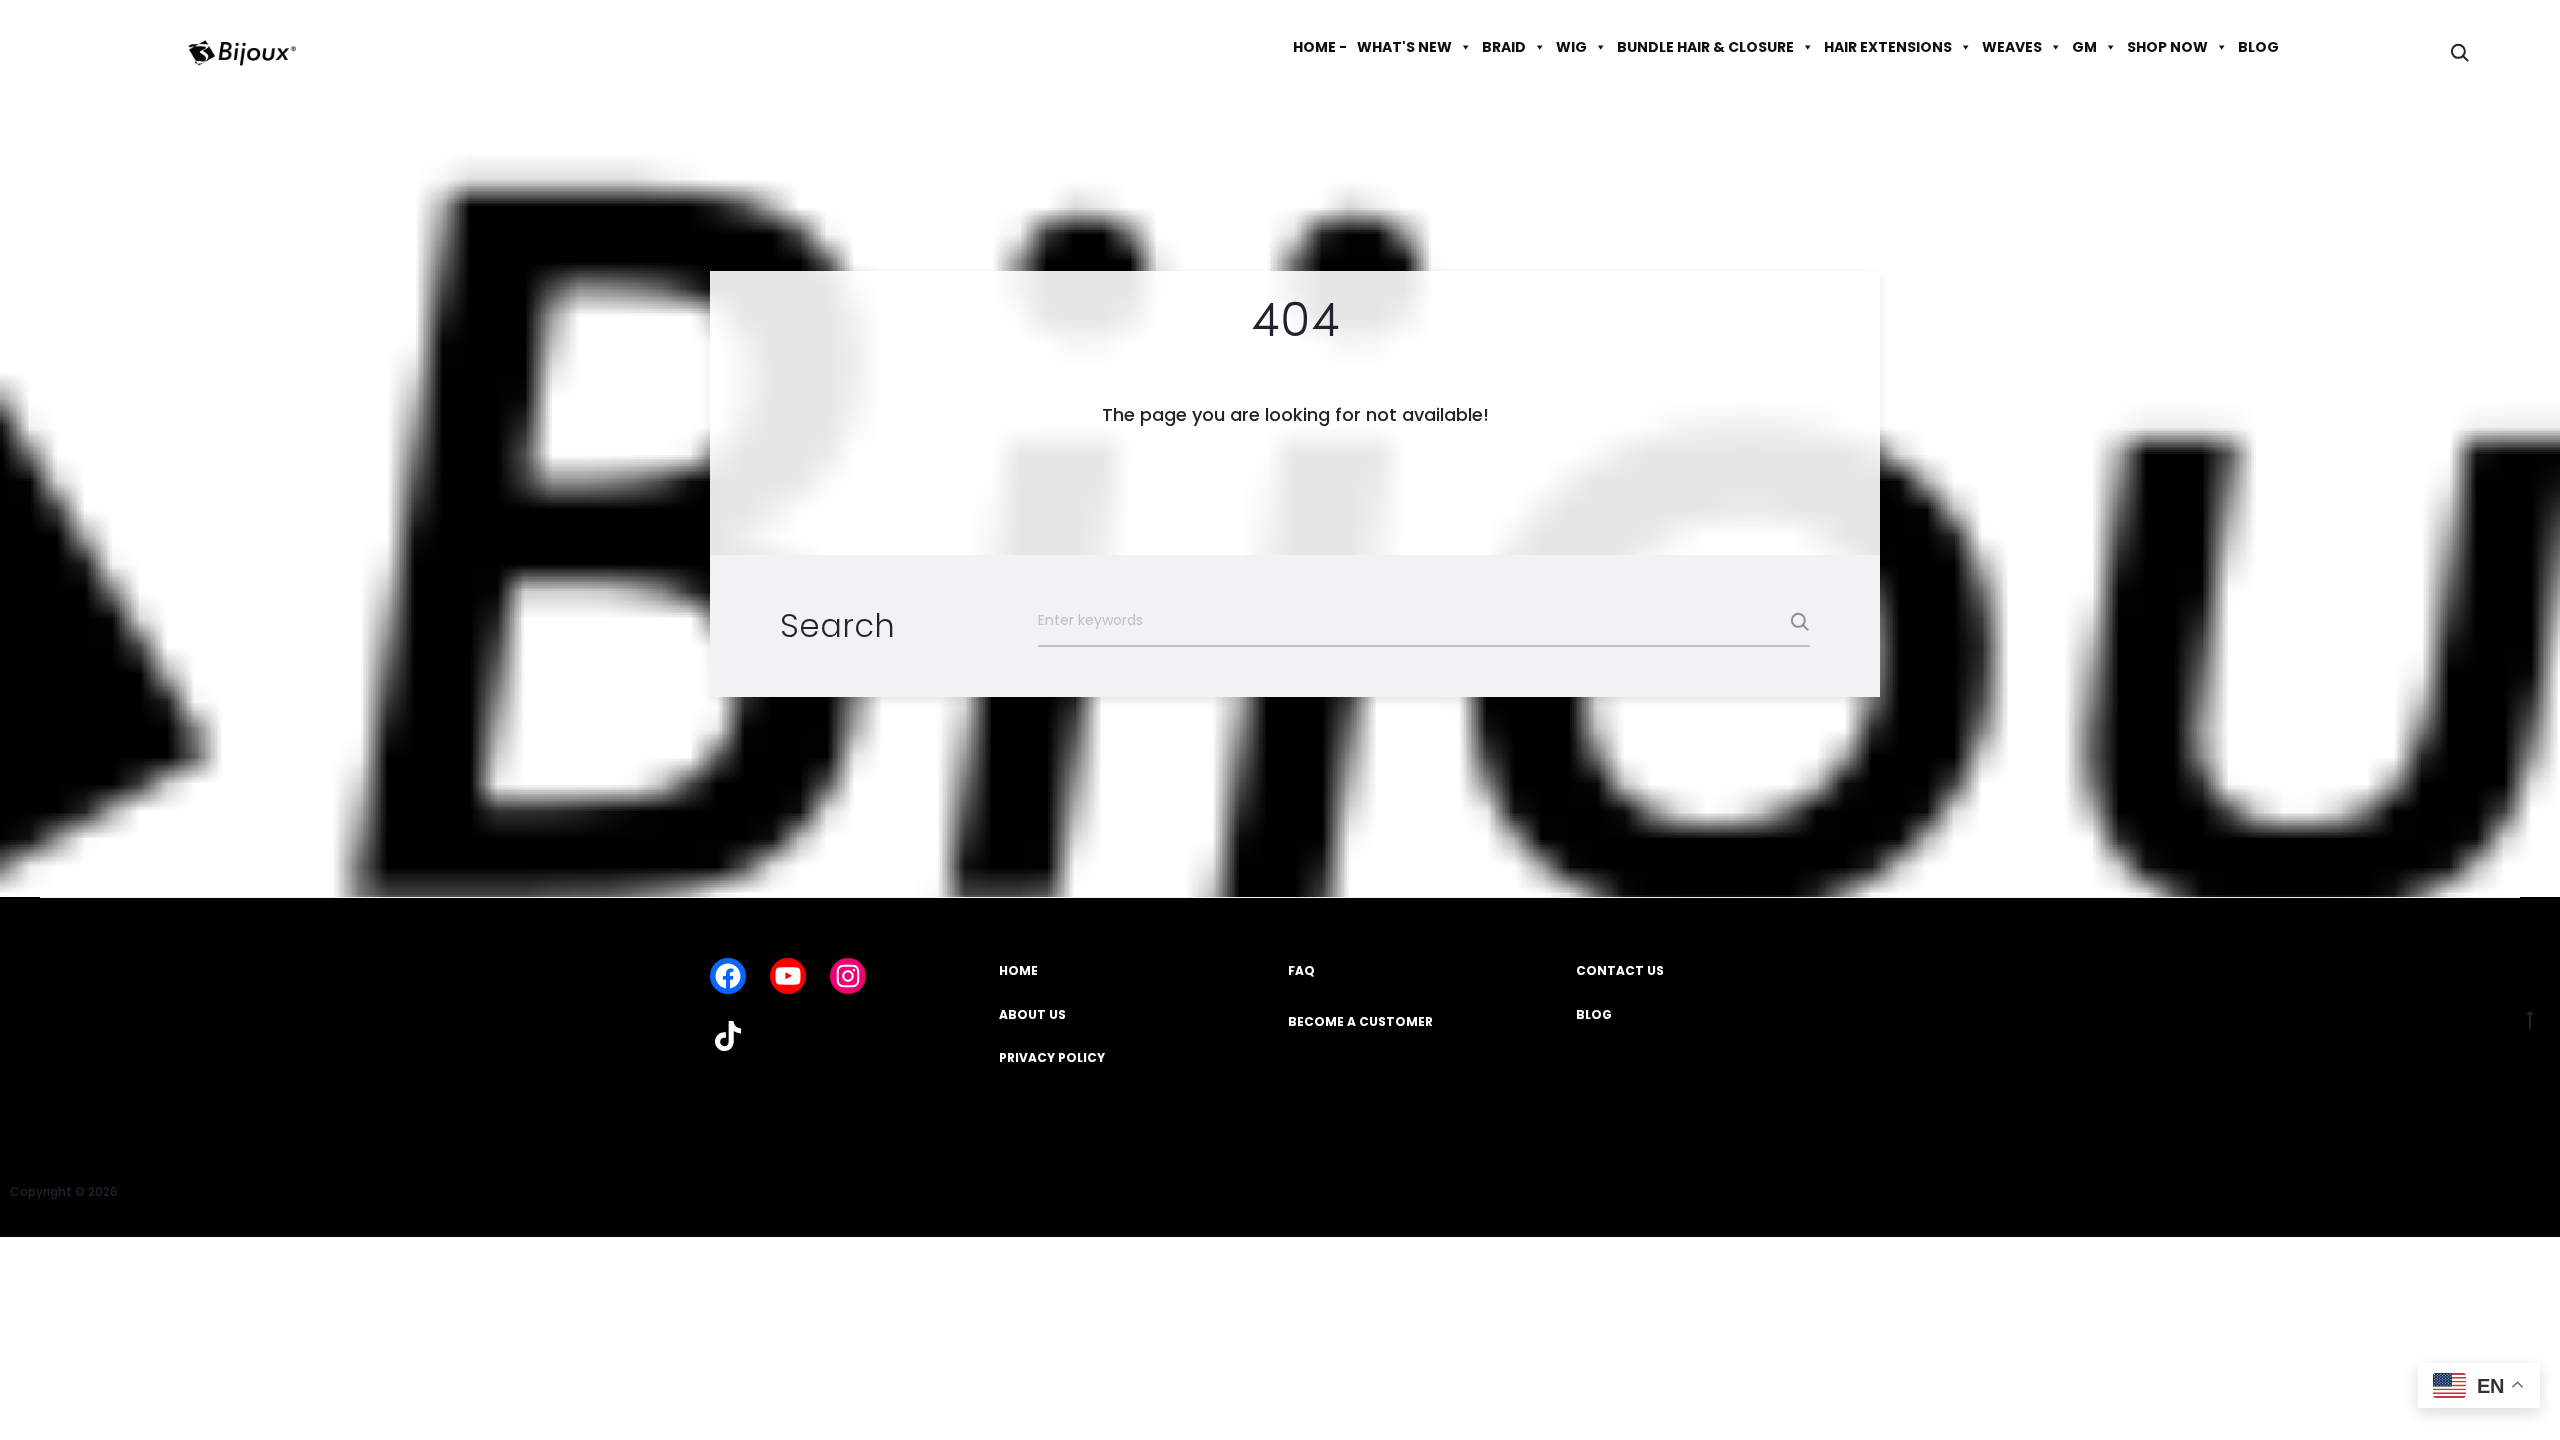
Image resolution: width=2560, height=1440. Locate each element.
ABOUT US (1032, 1014)
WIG (1571, 47)
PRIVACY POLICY (1052, 1057)
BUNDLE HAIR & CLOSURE (1705, 47)
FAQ (1301, 970)
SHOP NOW (2167, 47)
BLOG (2258, 47)
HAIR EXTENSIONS (1888, 47)
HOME (1018, 970)
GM (2084, 47)
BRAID (1504, 47)
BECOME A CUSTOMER (1360, 1021)
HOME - (1320, 47)
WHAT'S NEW (1404, 47)
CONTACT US (1620, 970)
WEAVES (2012, 47)
